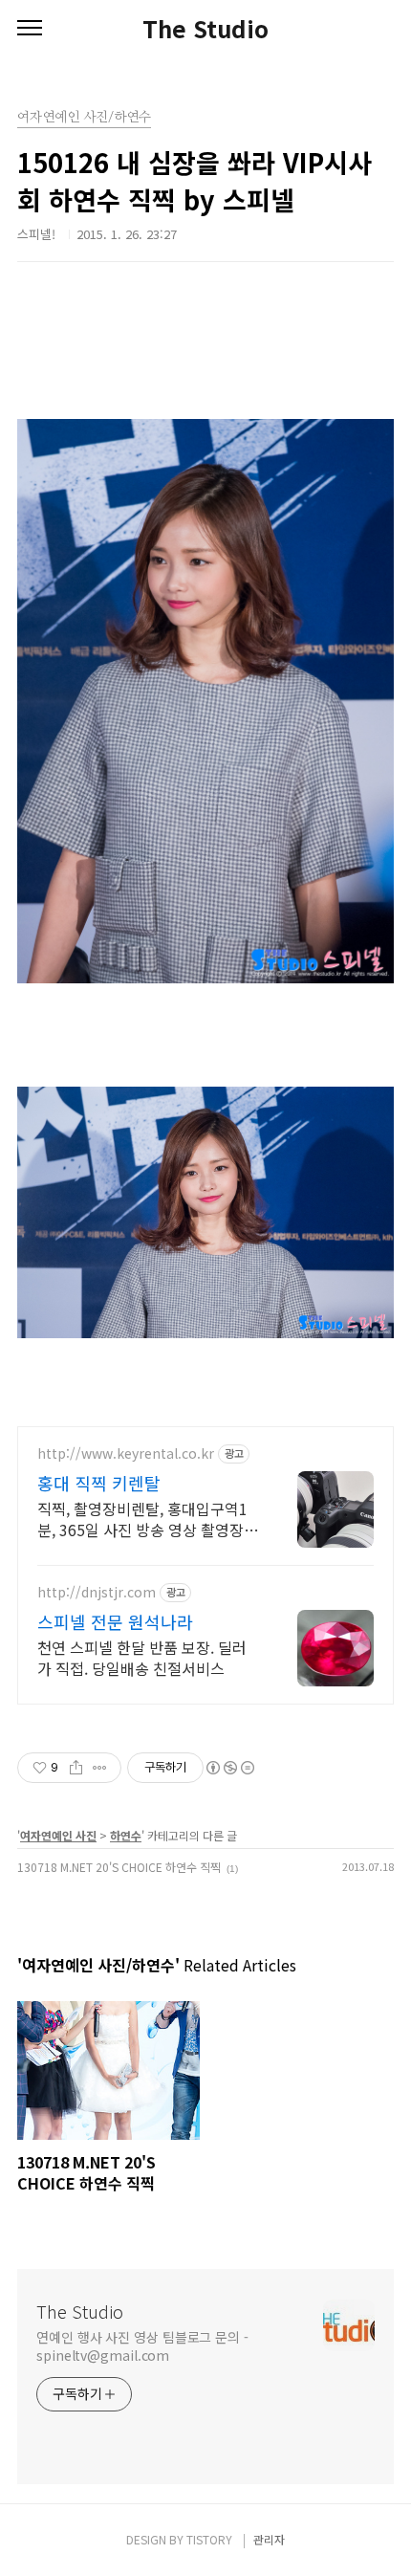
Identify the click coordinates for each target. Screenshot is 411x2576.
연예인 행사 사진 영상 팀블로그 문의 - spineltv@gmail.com (142, 2346)
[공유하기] (76, 1768)
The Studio (205, 29)
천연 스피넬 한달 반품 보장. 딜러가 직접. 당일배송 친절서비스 (142, 1657)
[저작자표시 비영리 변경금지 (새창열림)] (229, 1768)
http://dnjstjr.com (97, 1592)
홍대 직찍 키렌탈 (99, 1483)
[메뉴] (30, 29)
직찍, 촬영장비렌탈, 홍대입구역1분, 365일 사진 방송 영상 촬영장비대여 (148, 1519)
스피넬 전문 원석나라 (115, 1621)
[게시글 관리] (100, 1768)
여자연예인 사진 (58, 1835)
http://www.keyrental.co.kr (126, 1453)
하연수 (126, 1835)
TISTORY (209, 2539)
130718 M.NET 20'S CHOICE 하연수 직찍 (119, 1867)
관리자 (269, 2539)
